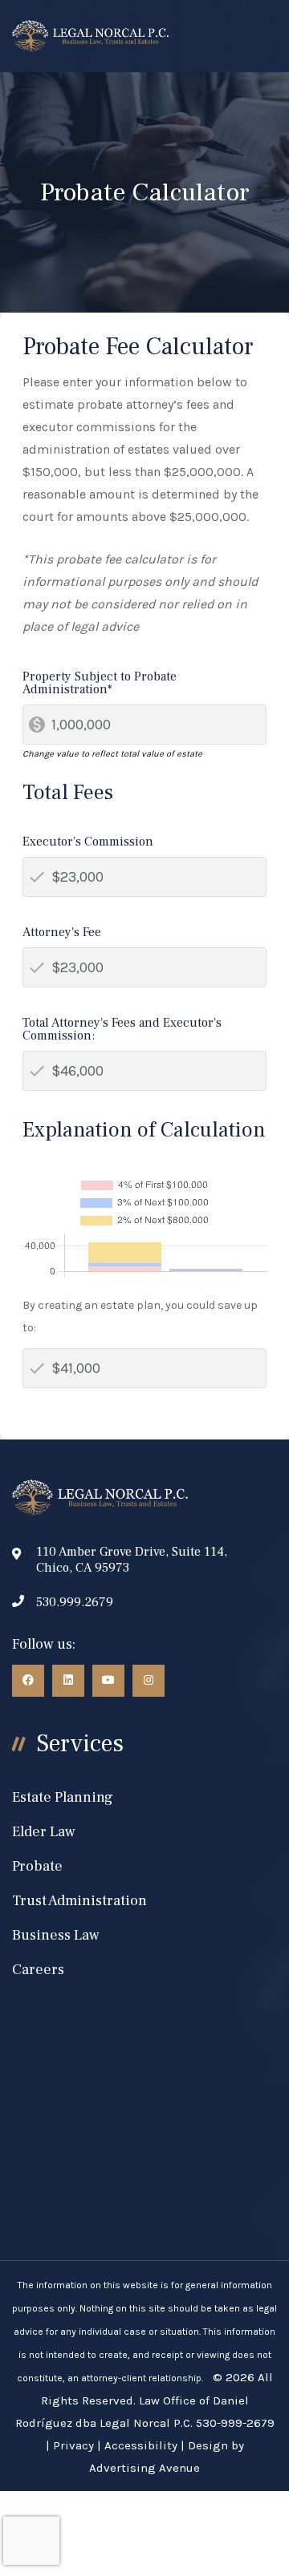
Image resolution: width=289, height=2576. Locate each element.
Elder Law (44, 1832)
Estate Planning (63, 1797)
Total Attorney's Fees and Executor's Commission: (122, 1029)
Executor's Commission (88, 842)
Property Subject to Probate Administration (100, 683)
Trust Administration (79, 1901)
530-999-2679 (235, 2423)
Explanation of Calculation (144, 1130)
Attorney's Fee (62, 932)
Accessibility (141, 2445)
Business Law (56, 1935)
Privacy (73, 2445)
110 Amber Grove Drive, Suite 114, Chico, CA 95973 (132, 1560)
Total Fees (68, 793)
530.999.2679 (75, 1602)
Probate (37, 1866)
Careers (38, 1970)
